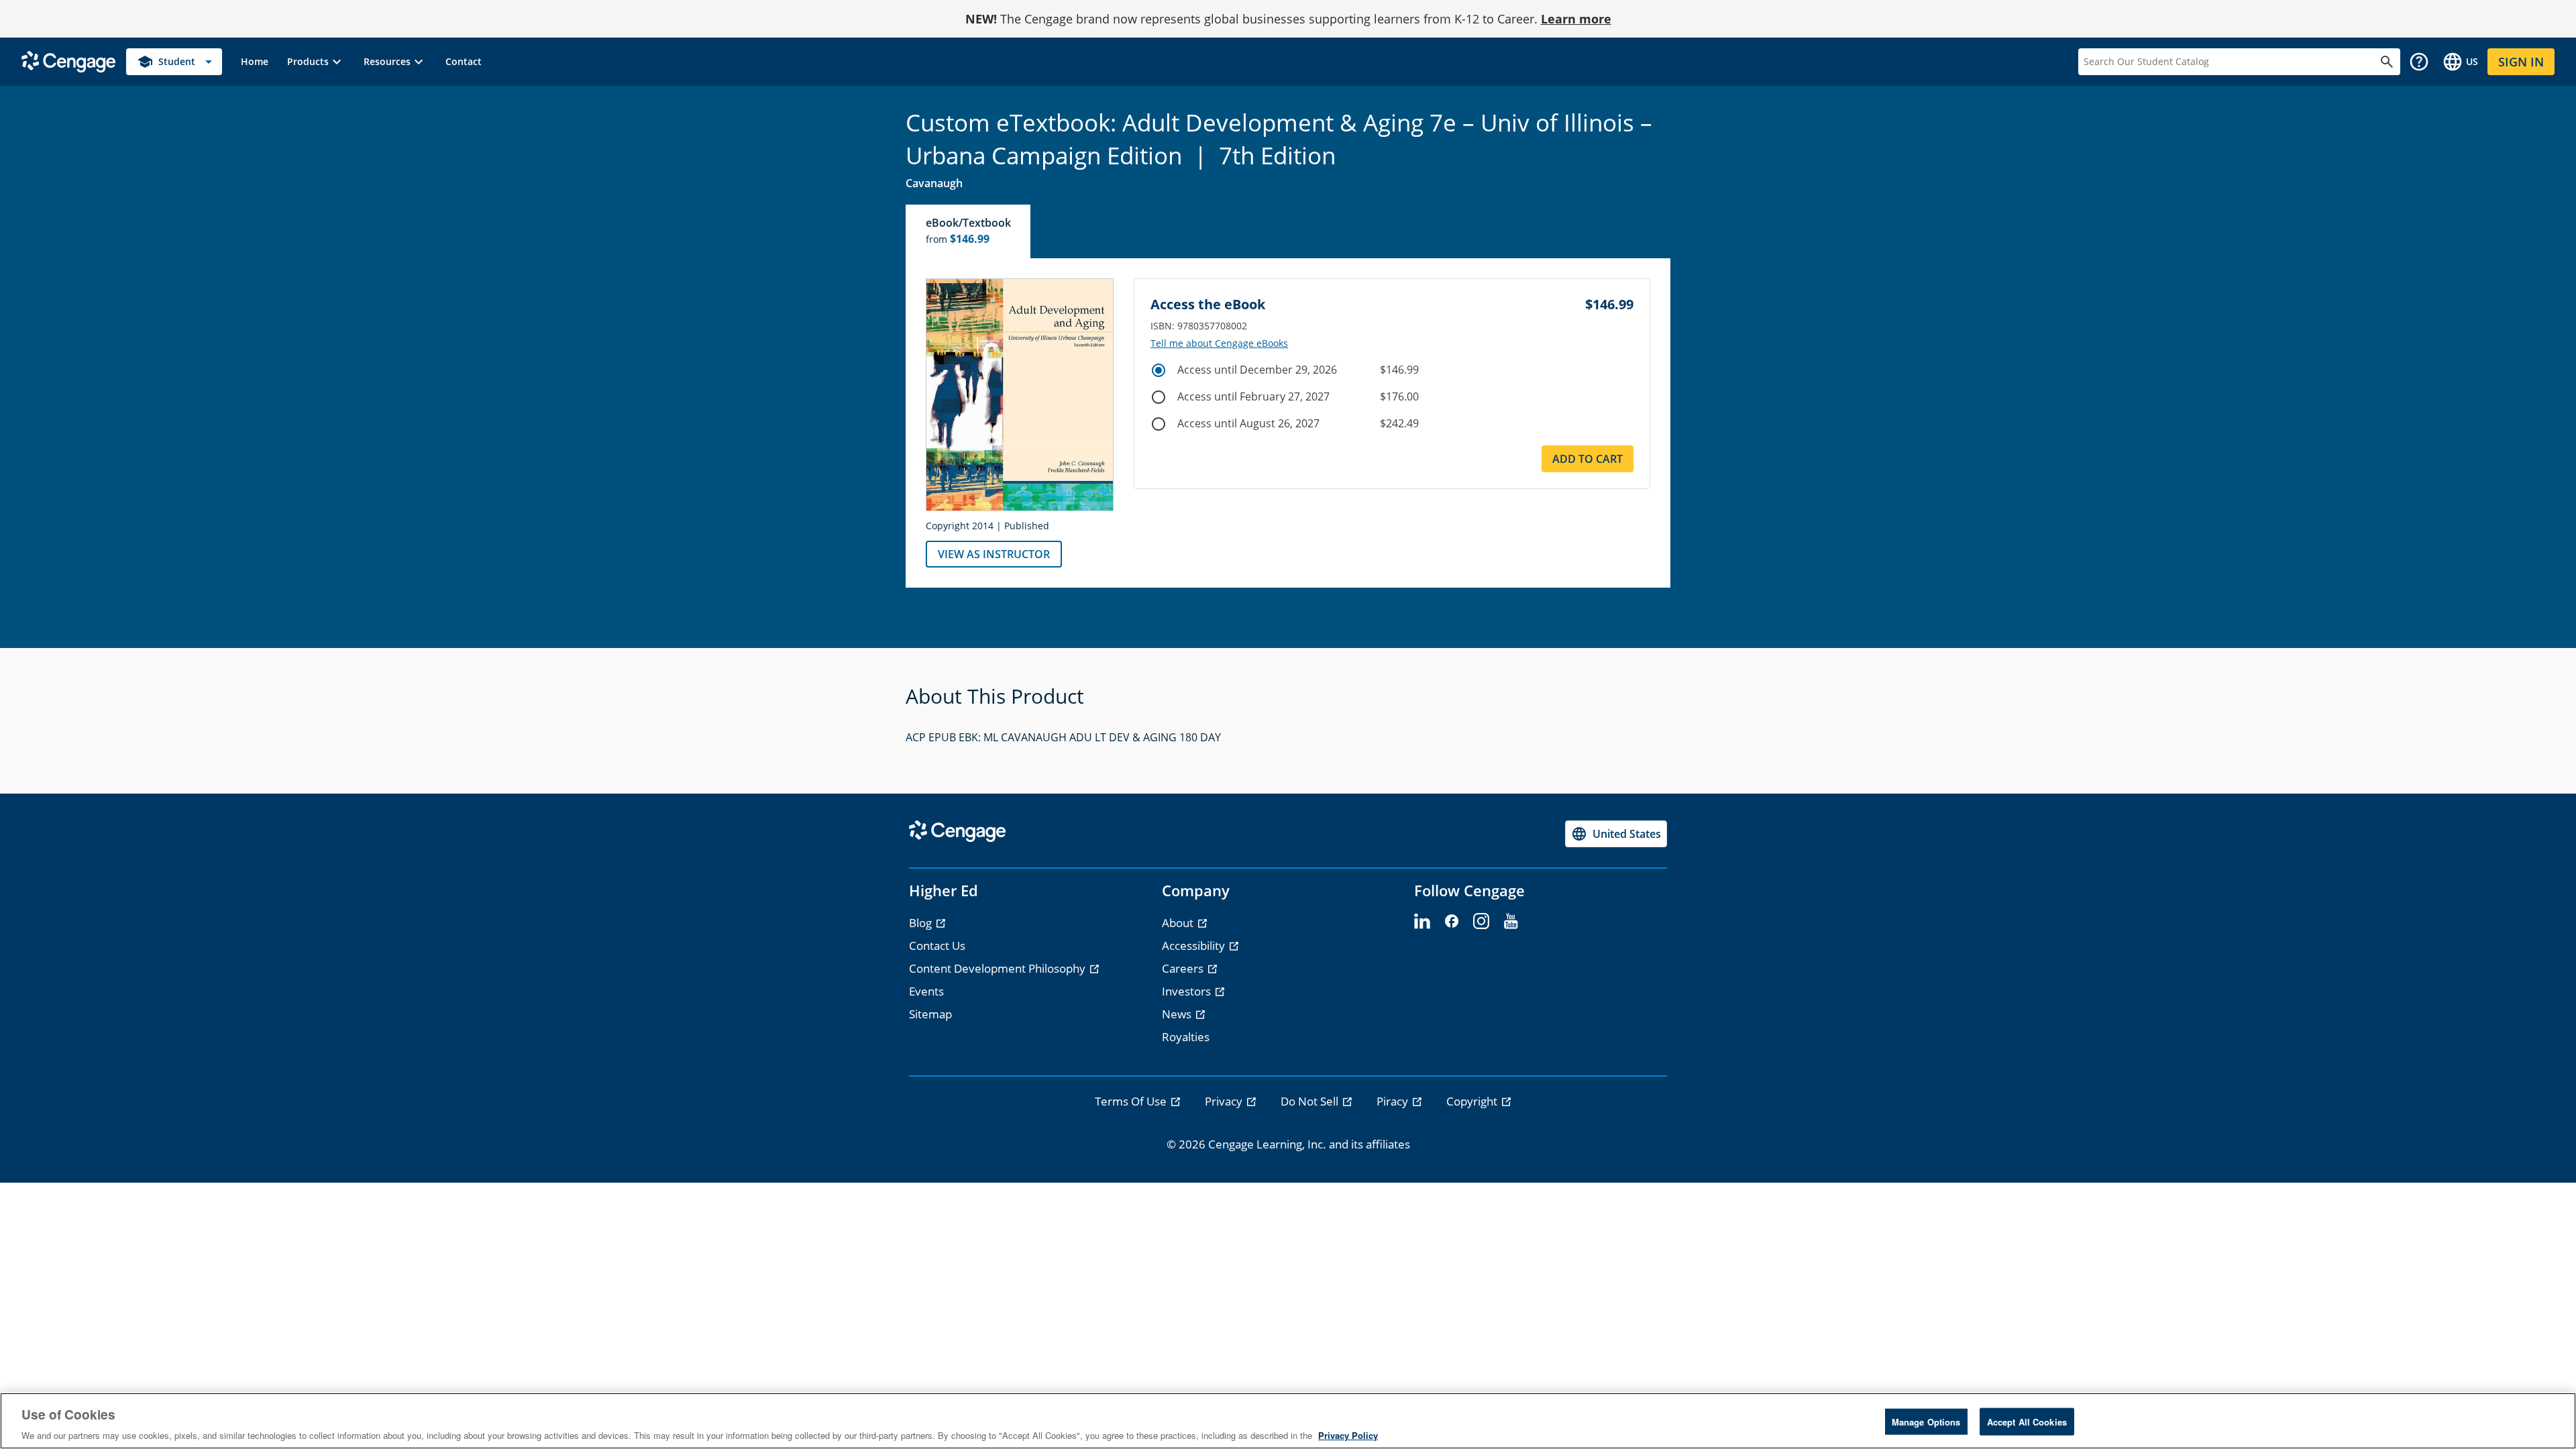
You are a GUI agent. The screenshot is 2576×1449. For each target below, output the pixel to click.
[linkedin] (1422, 922)
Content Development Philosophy (999, 968)
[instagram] (1481, 922)
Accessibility (1195, 946)
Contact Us (937, 946)
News (1178, 1014)
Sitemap (930, 1014)
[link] (255, 62)
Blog (922, 923)
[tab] (969, 231)
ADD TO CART (1588, 459)
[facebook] (1452, 922)
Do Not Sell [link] (1311, 1101)
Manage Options (1926, 1421)
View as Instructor (994, 554)
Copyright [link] (1473, 1101)
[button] (316, 62)
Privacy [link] (1225, 1101)
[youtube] (1511, 922)
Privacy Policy (1348, 1435)
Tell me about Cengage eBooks (1219, 343)
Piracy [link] (1394, 1101)
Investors (1188, 991)
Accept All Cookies (2027, 1421)
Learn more (1576, 19)
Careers (1184, 968)
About (1179, 923)
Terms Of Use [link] (1132, 1101)
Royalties (1186, 1037)
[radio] (1159, 370)
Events (926, 991)
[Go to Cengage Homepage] (68, 61)
